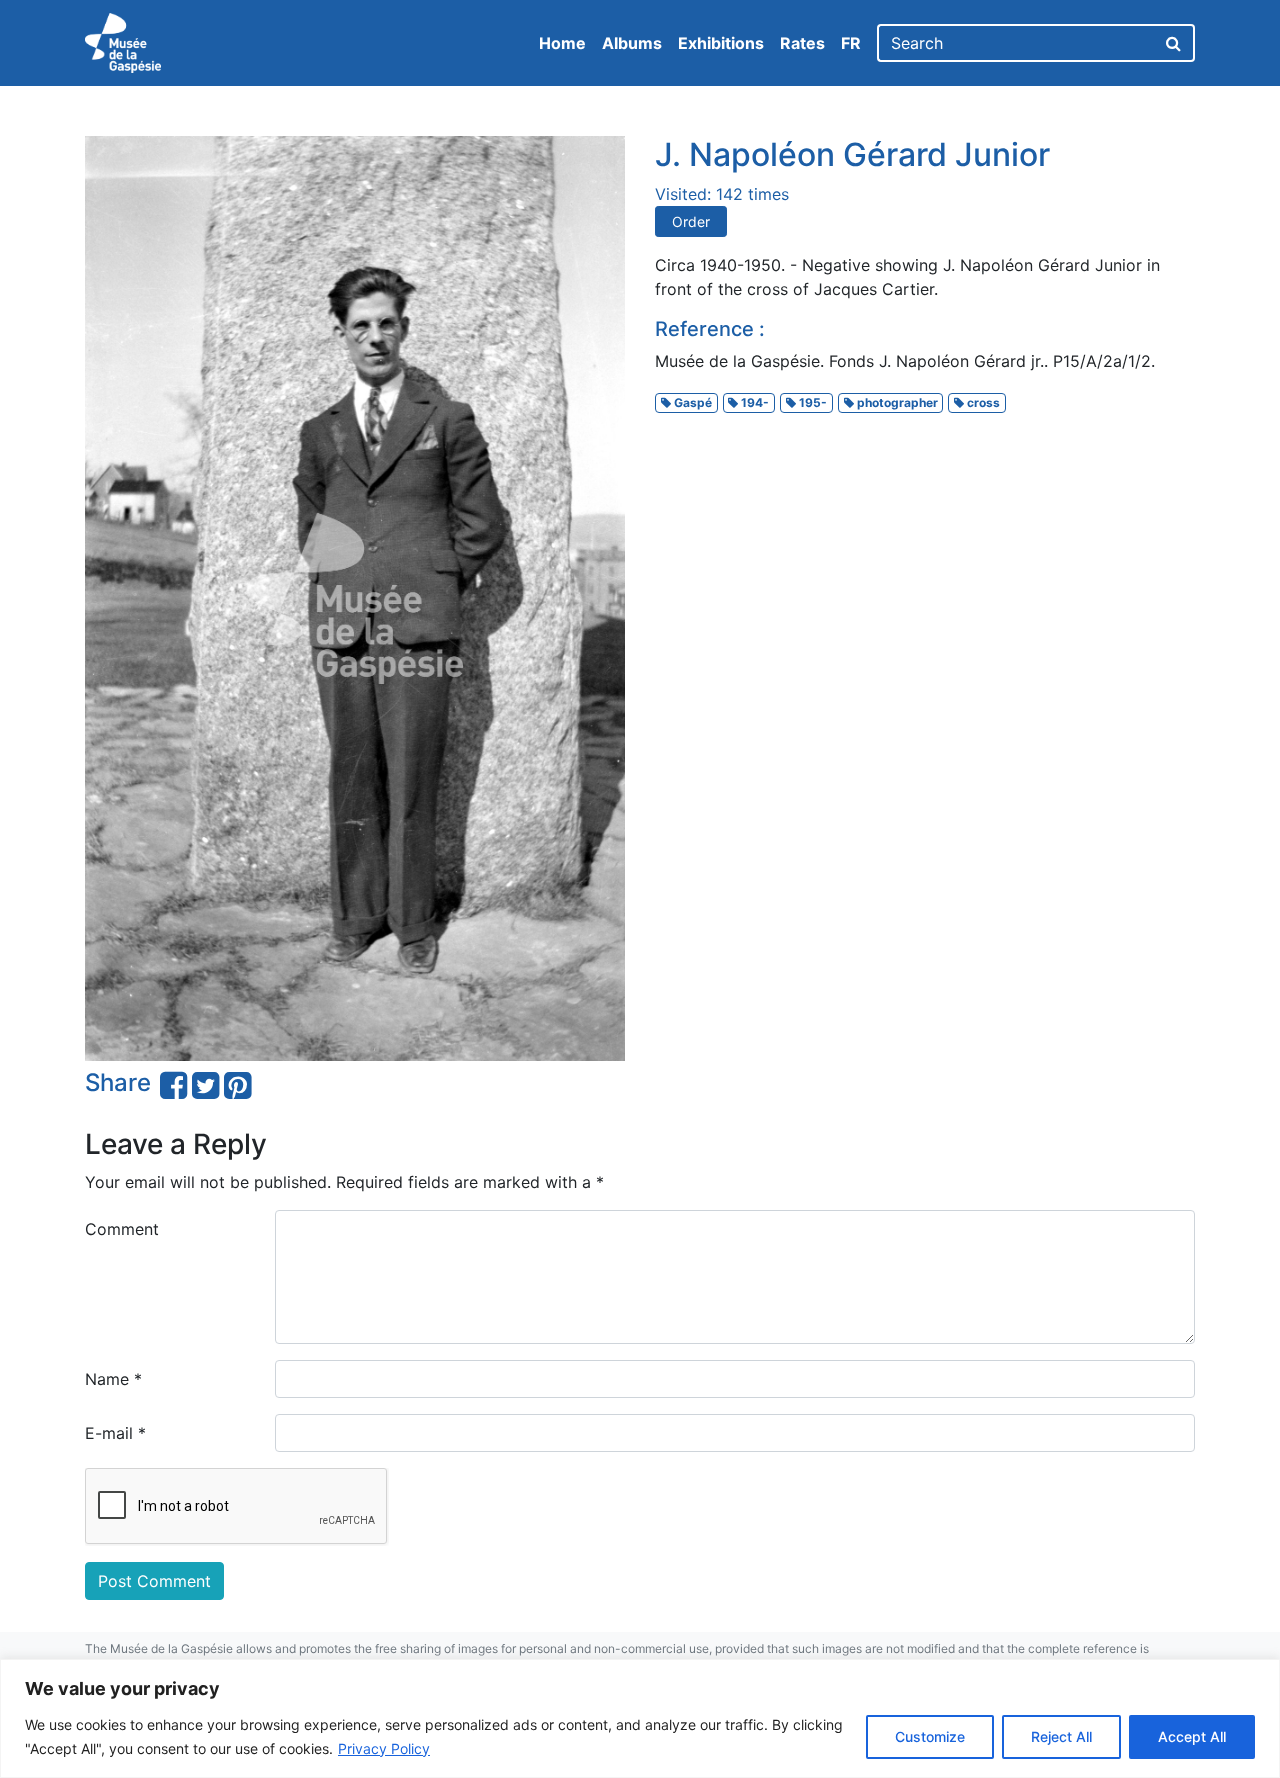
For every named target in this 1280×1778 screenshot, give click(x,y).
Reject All (1061, 1736)
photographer (896, 402)
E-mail (115, 1433)
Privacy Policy (384, 1748)
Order (691, 221)
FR (851, 43)
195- (811, 402)
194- (753, 402)
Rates (802, 43)
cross (982, 402)
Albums (632, 43)
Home (562, 43)
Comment (122, 1229)
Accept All (1192, 1736)
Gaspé (691, 402)
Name (113, 1379)
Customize (930, 1736)
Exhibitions (721, 43)
